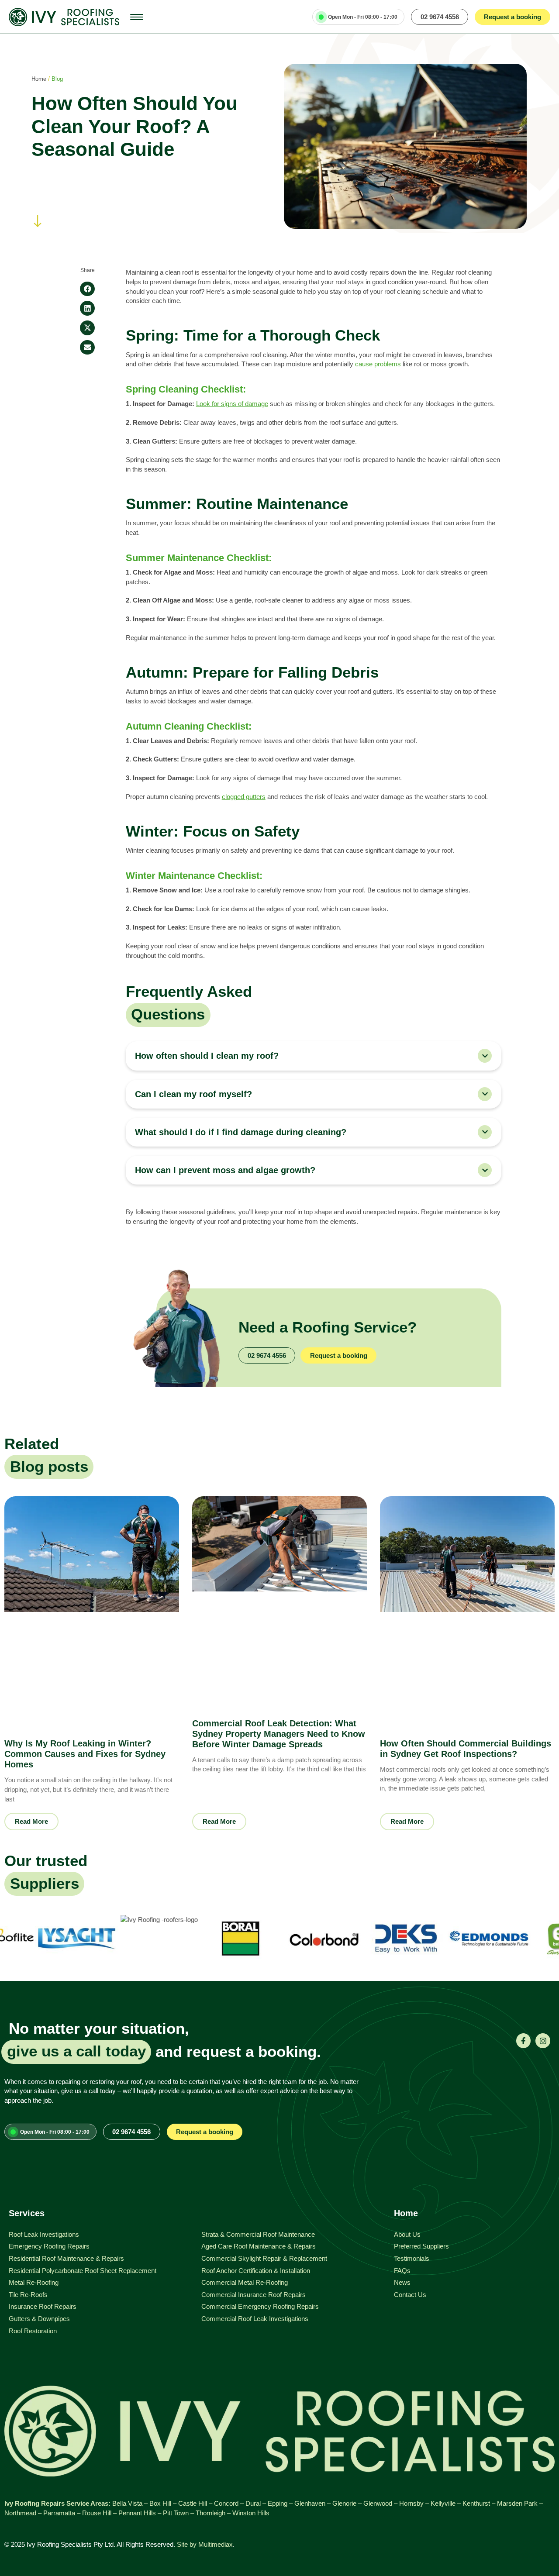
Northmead (20, 2513)
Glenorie (344, 2503)
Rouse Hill (97, 2513)
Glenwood (378, 2503)
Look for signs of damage (232, 404)
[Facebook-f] (524, 2041)
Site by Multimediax (205, 2544)
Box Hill (160, 2503)
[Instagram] (543, 2041)
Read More (31, 1821)
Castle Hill (193, 2503)
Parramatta (59, 2513)
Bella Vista (127, 2503)
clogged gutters (244, 797)
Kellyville (443, 2503)
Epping (278, 2503)
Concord (226, 2503)
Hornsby (411, 2503)
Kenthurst (476, 2503)
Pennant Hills (137, 2513)
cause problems (379, 364)
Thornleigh (210, 2513)
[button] (87, 289)
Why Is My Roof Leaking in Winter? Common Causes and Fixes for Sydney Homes (85, 1754)
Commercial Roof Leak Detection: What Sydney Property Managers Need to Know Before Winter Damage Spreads (279, 1734)
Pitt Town (176, 2513)
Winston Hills (251, 2513)
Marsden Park (517, 2503)
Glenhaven (310, 2503)
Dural (253, 2503)
